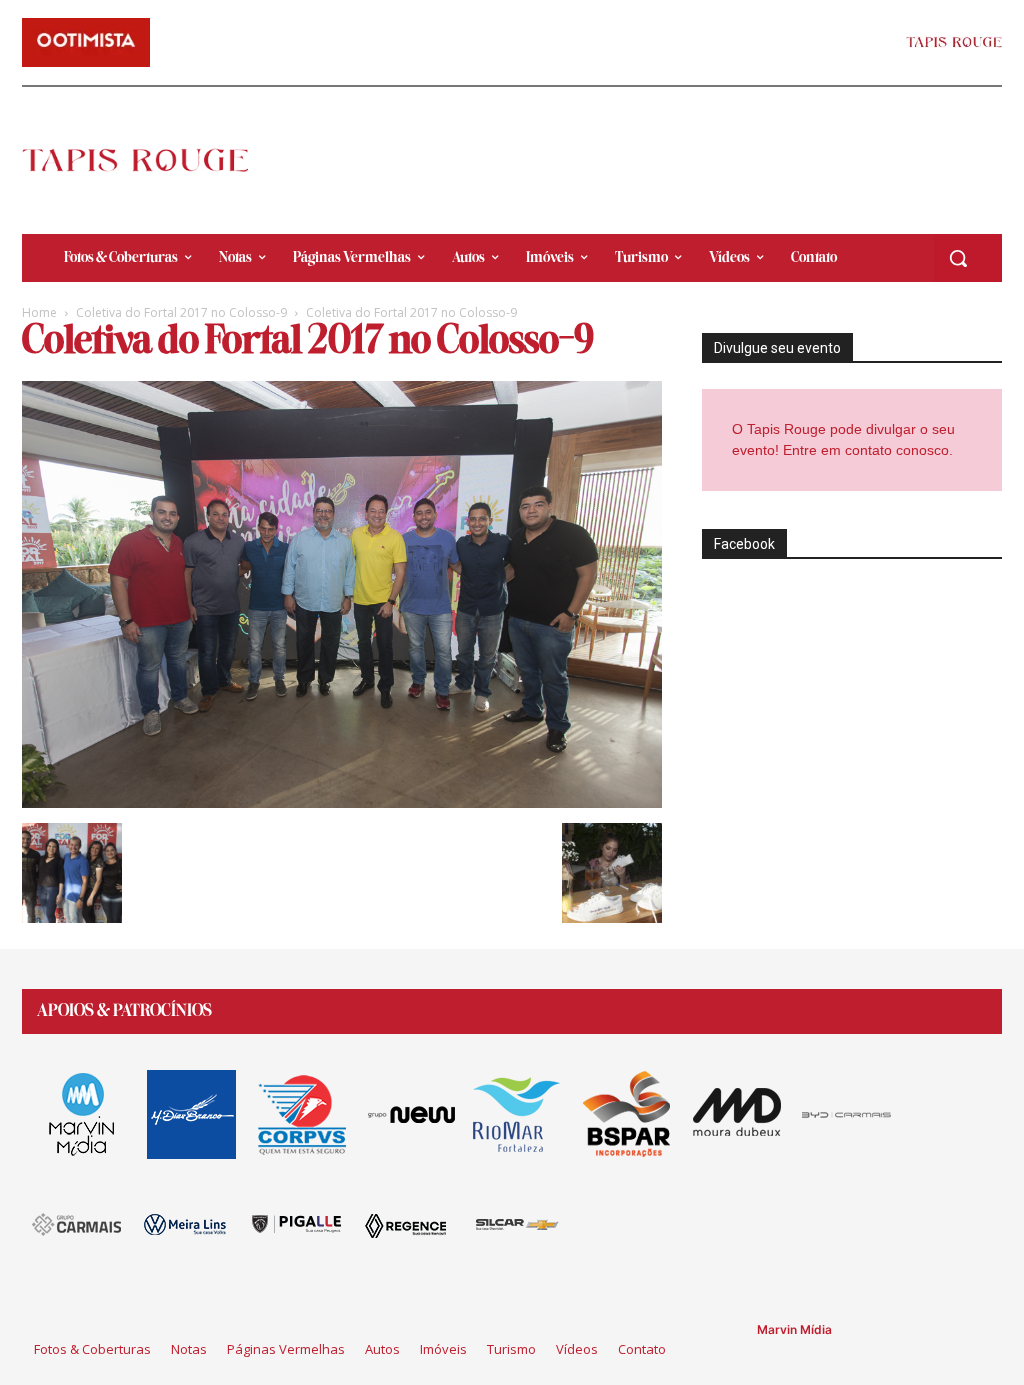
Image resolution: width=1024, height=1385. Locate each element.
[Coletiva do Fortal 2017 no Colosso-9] (342, 802)
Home (39, 312)
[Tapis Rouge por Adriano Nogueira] (135, 160)
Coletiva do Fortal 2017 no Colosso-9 (181, 312)
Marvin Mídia (794, 1329)
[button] (958, 258)
